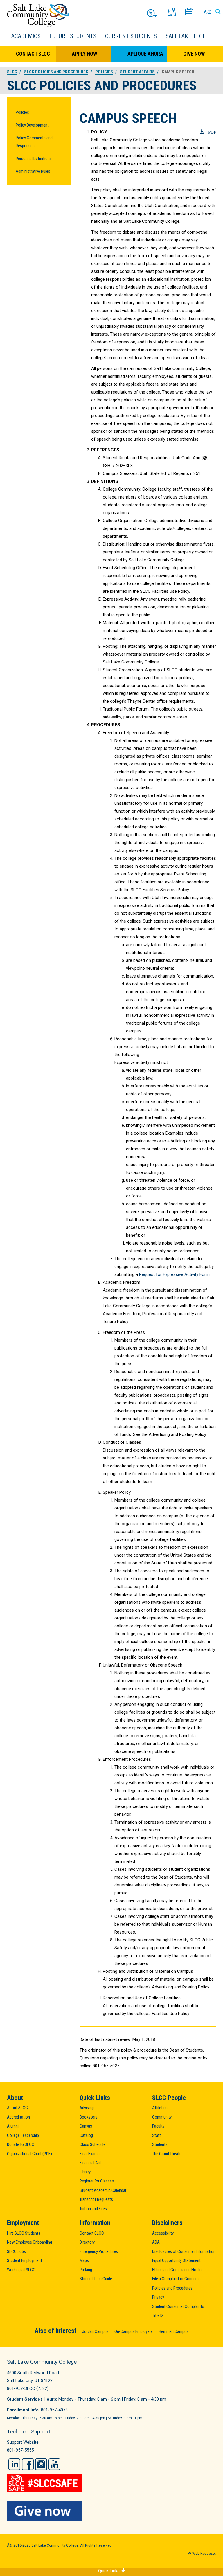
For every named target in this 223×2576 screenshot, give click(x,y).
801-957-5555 (20, 2450)
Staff (157, 2135)
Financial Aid (90, 2163)
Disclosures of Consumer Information (184, 2251)
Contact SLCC (33, 54)
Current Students (131, 36)
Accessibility (163, 2233)
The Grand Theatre (167, 2154)
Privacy (158, 2297)
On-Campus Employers (134, 2331)
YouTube (54, 2464)
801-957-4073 (54, 2410)
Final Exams (90, 2154)
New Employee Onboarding (29, 2242)
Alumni (13, 2126)
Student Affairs (137, 72)
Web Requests (204, 2554)
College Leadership (23, 2135)
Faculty (158, 2126)
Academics (26, 36)
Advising (87, 2108)
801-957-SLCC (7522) (28, 2388)
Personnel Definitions (34, 159)
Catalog (86, 2135)
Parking (86, 2270)
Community (162, 2117)
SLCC (12, 72)
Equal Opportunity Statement (176, 2260)
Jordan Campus (95, 2331)
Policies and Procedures (172, 2288)
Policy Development (32, 125)
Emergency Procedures (99, 2251)
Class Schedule (92, 2144)
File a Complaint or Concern (175, 2279)
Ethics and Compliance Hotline (178, 2270)
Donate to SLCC (21, 2144)
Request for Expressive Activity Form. (175, 1274)
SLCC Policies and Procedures (56, 72)
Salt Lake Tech (186, 36)
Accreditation (18, 2117)
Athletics (160, 2108)
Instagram (41, 2464)
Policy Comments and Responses (34, 142)
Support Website (23, 2442)
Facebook (28, 2464)
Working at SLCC (21, 2270)
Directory (87, 2242)
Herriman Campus (173, 2331)
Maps (84, 2260)
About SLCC (17, 2108)
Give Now (194, 54)
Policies (22, 112)
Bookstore (89, 2117)
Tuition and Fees (93, 2209)
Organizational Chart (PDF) (29, 2154)
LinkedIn (14, 2464)
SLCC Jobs (16, 2251)
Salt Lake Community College (38, 16)
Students (160, 2144)
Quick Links (109, 2571)
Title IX (158, 2315)
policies (104, 72)
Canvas (86, 2126)
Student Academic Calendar (103, 2190)
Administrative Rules (33, 171)
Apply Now (84, 54)
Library (85, 2172)
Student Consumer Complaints (178, 2306)
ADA (156, 2242)
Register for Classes (97, 2181)
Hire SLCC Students (24, 2233)
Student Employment (25, 2260)
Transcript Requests (96, 2199)
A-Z (207, 12)
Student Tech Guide (96, 2279)
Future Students (73, 36)
